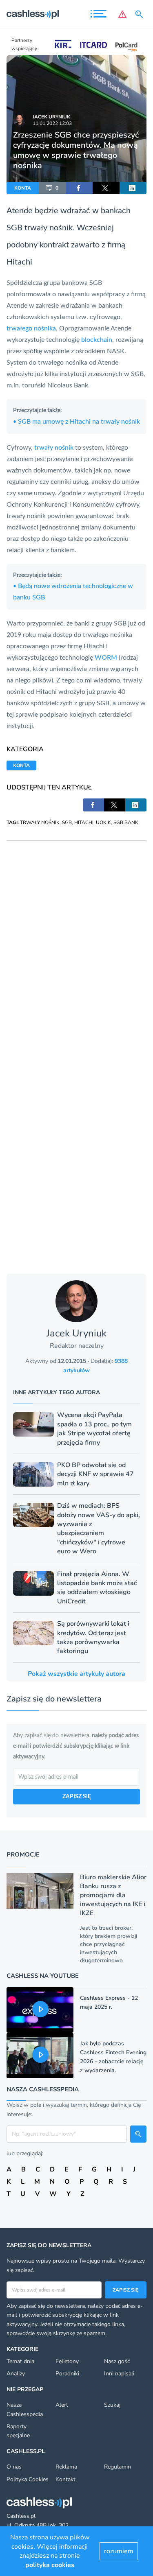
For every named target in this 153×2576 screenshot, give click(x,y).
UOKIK (103, 822)
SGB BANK (126, 822)
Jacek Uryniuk (51, 117)
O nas (14, 2467)
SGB (67, 822)
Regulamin (118, 2467)
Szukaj (112, 2405)
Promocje (23, 1854)
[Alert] (122, 14)
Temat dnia (20, 2361)
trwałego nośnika (31, 328)
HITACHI (84, 822)
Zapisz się (125, 2290)
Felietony (67, 2361)
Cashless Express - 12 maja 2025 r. (109, 2002)
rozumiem (119, 2551)
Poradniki (67, 2374)
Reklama (66, 2467)
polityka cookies (50, 2565)
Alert (62, 2405)
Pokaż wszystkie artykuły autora (76, 1674)
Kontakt (65, 2479)
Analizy (16, 2374)
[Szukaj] (141, 14)
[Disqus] (76, 942)
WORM (107, 658)
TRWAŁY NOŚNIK (40, 822)
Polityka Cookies (28, 2479)
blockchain (97, 340)
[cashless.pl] (33, 14)
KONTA (23, 188)
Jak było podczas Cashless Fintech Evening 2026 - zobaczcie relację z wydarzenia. (113, 2057)
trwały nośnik (49, 228)
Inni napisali (119, 2374)
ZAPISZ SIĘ (77, 1797)
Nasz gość (117, 2361)
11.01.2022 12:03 (52, 123)
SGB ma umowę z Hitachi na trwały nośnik (76, 422)
